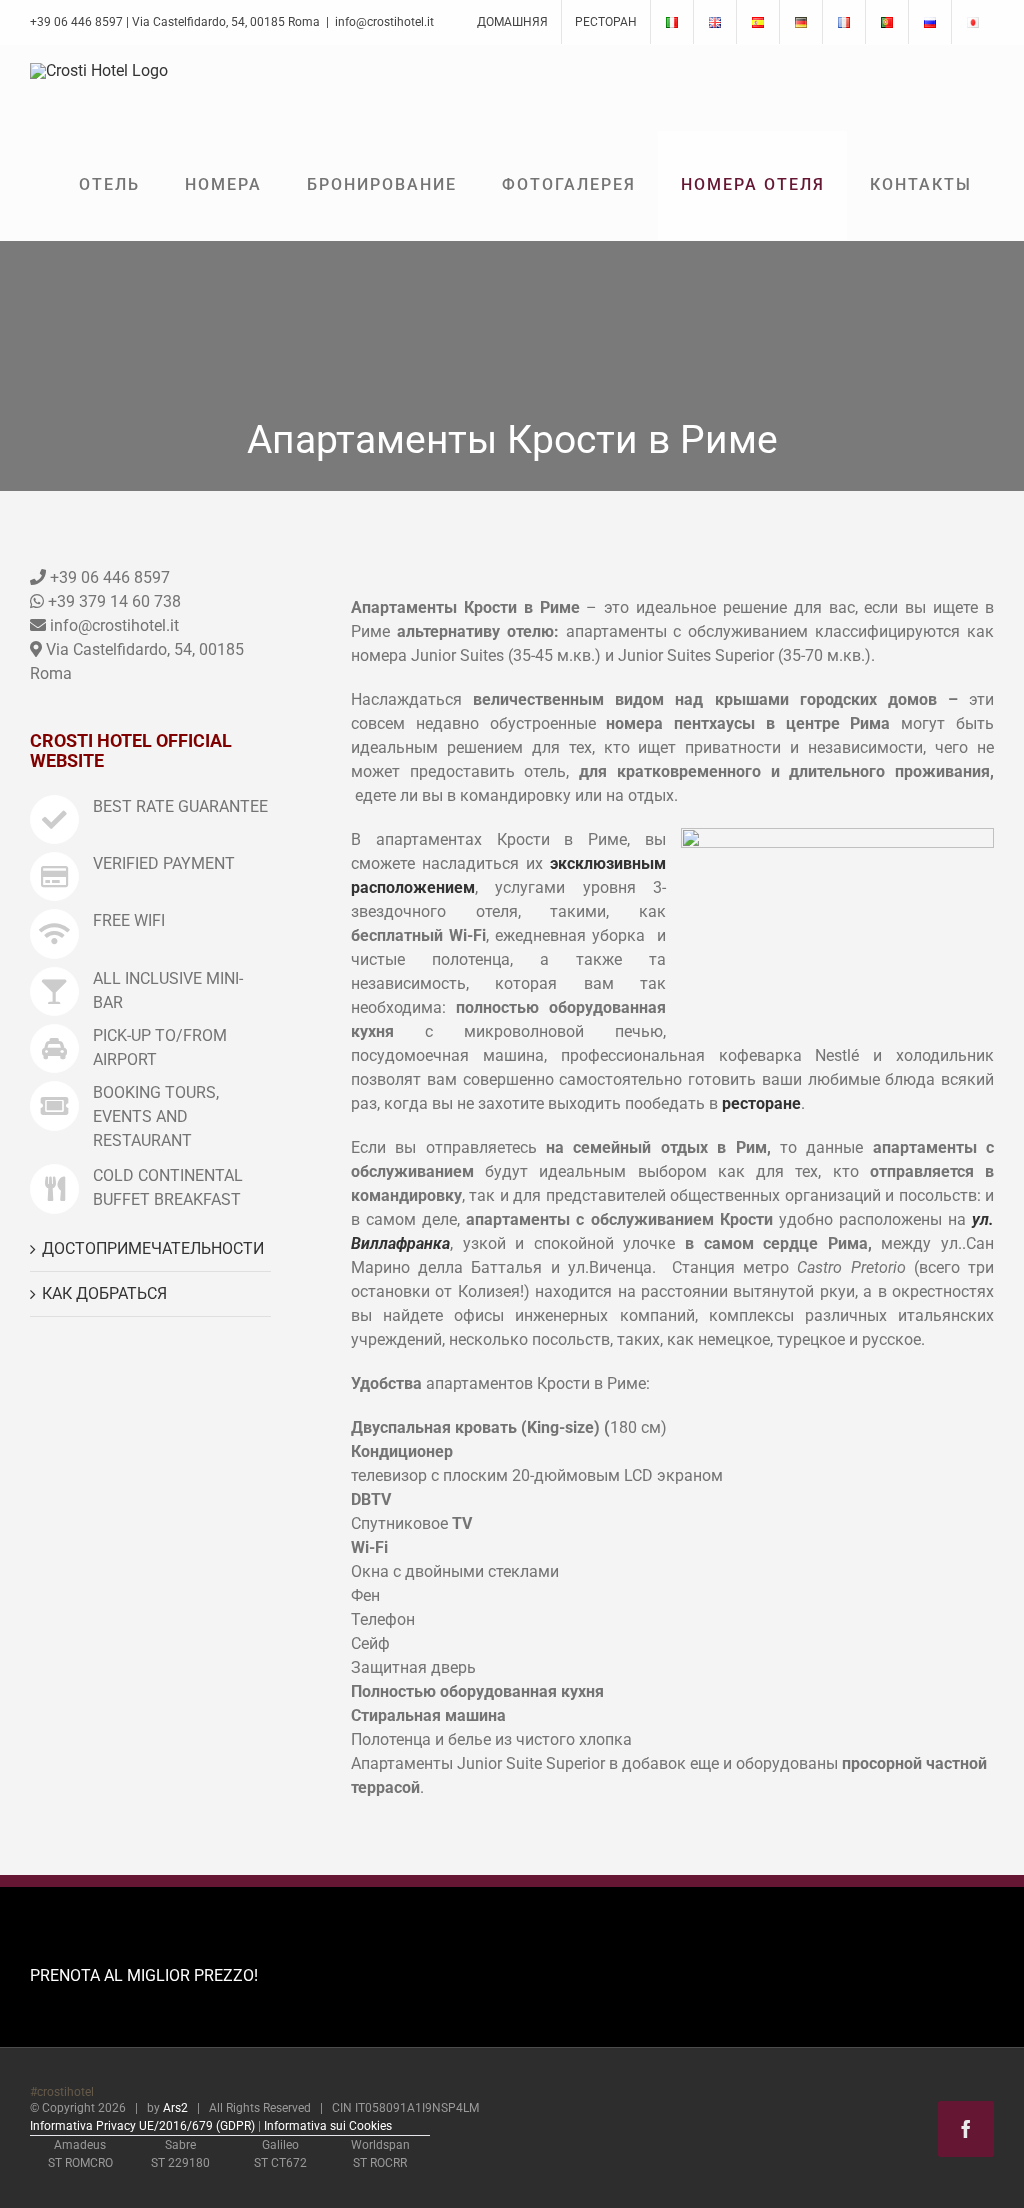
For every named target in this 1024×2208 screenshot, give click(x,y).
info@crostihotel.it (384, 22)
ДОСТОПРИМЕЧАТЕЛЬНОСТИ (153, 1248)
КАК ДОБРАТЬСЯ (104, 1293)
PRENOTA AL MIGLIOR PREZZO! (144, 1975)
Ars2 (175, 2108)
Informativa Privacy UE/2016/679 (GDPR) (142, 2126)
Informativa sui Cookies (328, 2126)
